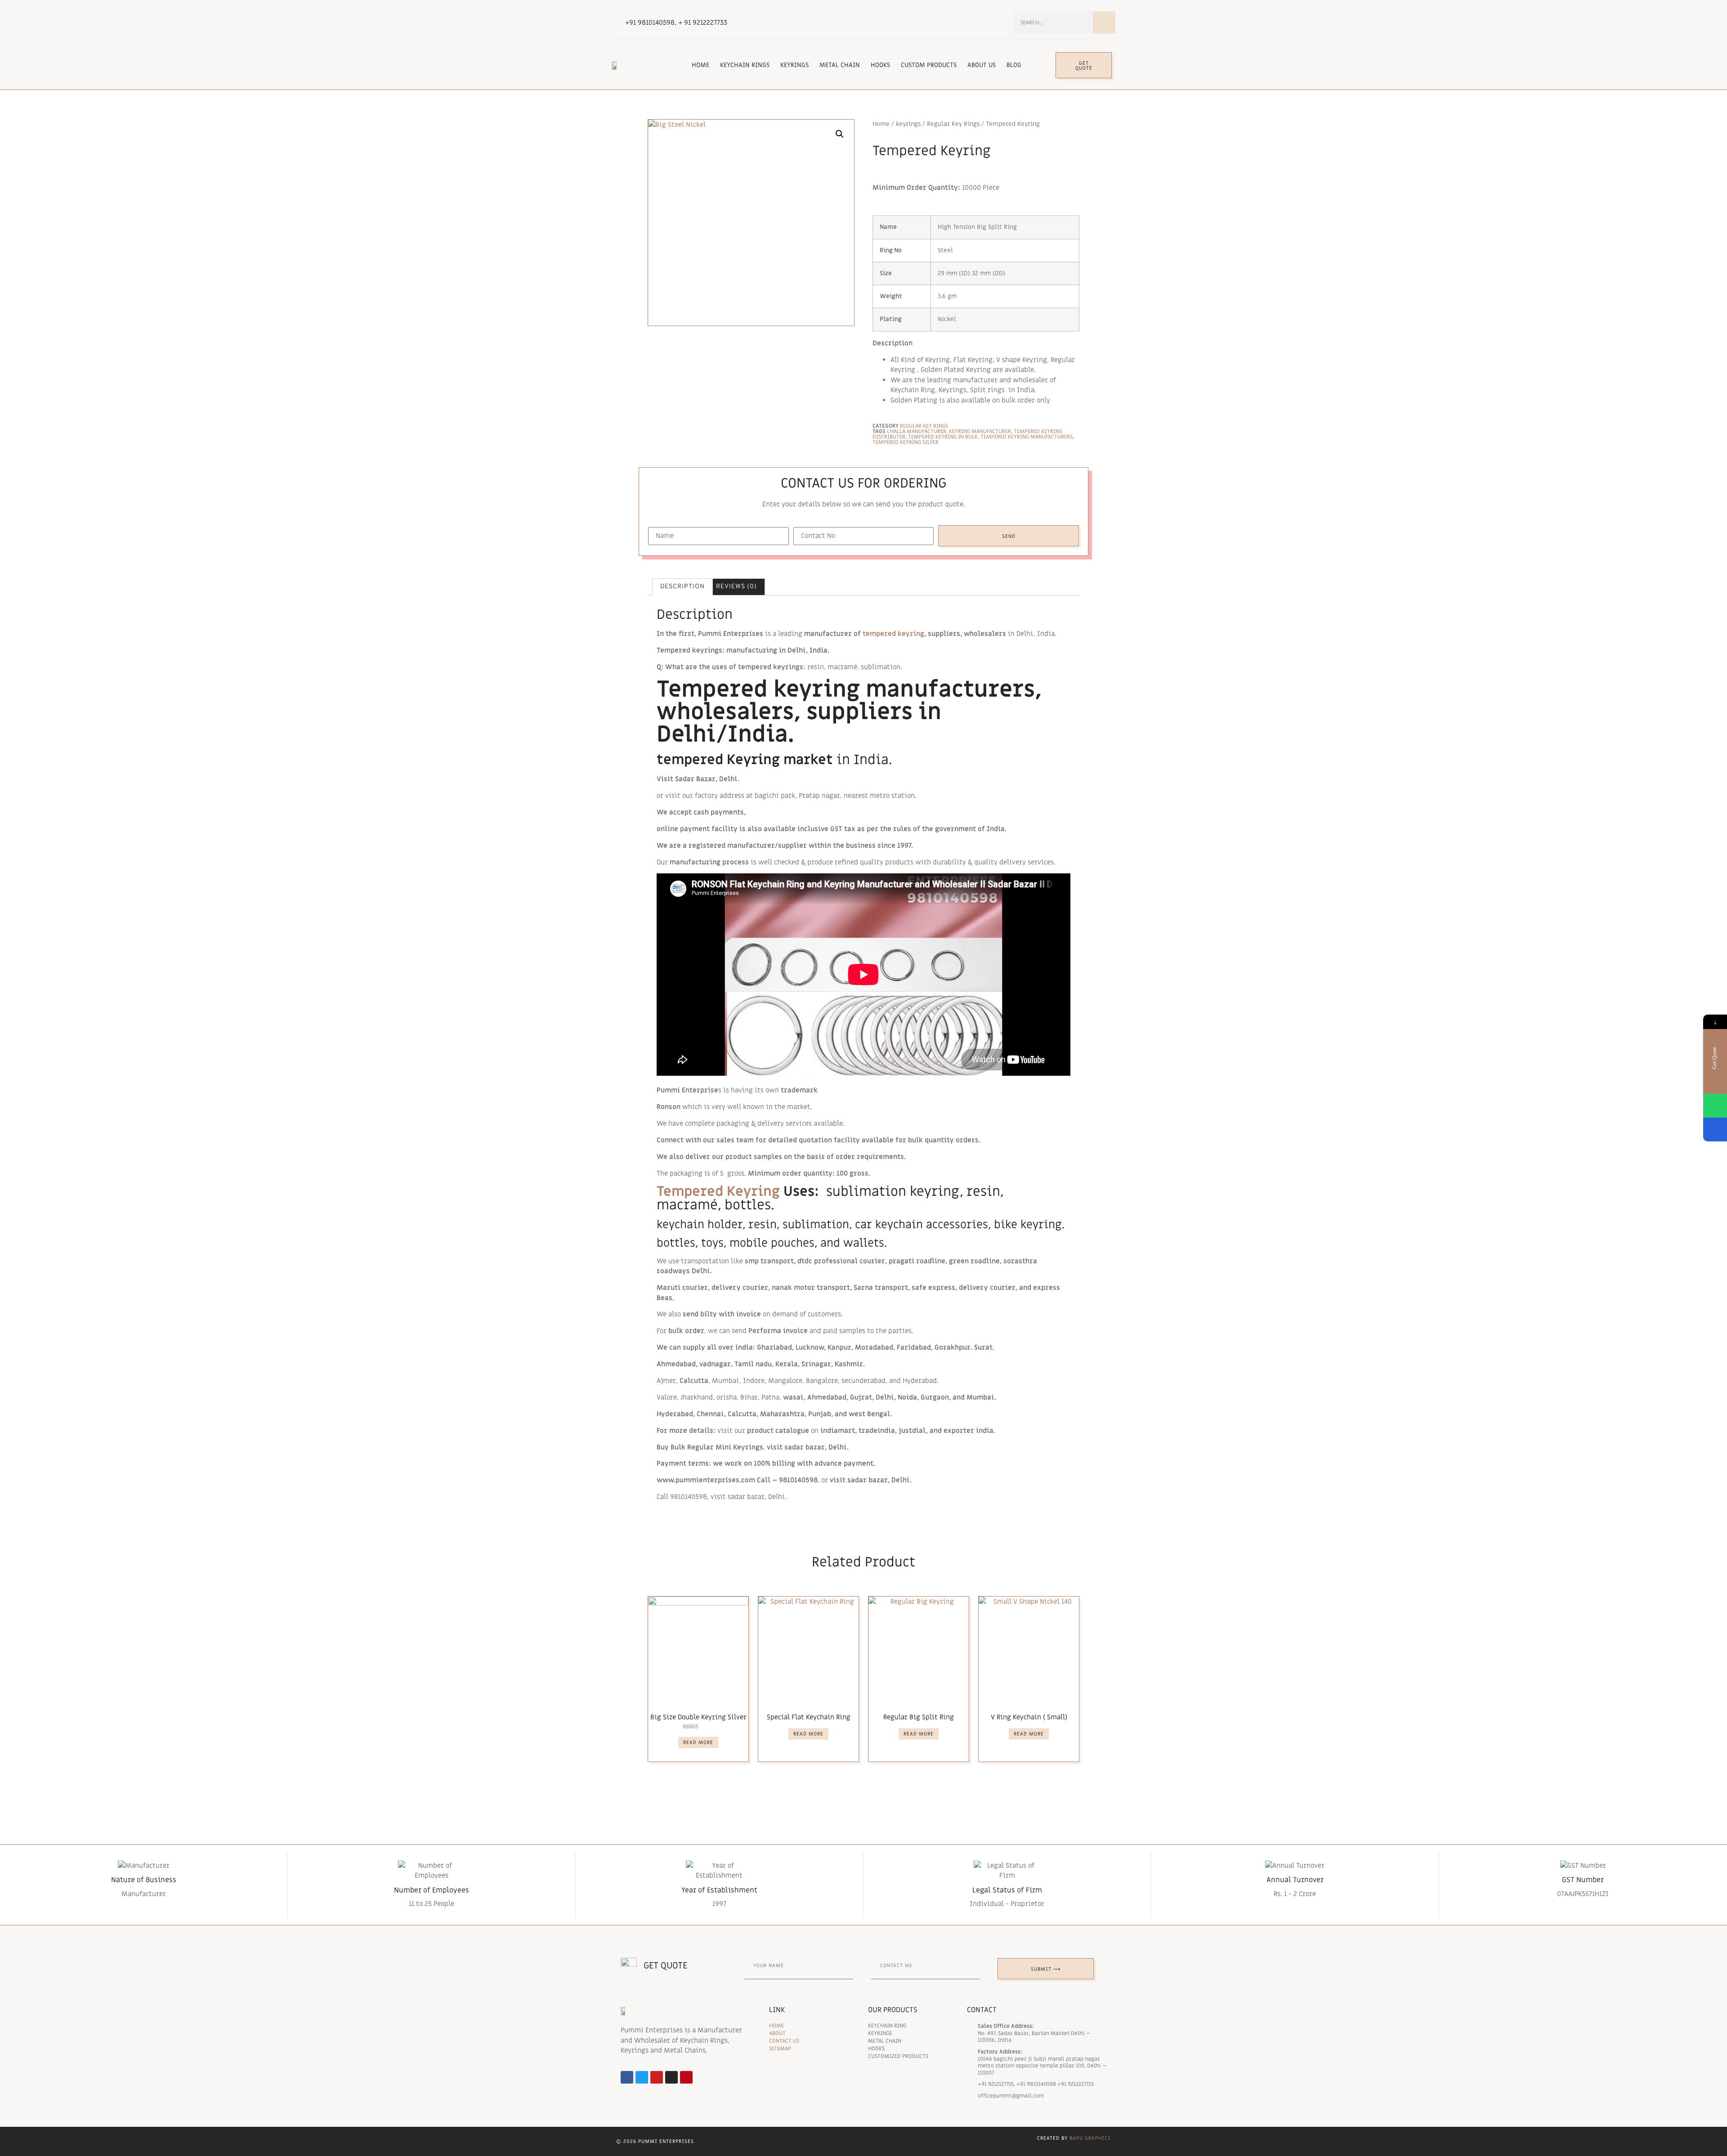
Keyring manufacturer (980, 431)
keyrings (908, 124)
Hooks (880, 65)
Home (700, 65)
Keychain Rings (745, 65)
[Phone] (1715, 1129)
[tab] (682, 587)
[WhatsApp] (1715, 1106)
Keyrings (794, 65)
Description (682, 587)
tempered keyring (893, 634)
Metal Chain (840, 65)
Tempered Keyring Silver (906, 442)
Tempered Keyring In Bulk (943, 437)
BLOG (1014, 65)
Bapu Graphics (1090, 2138)
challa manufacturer (917, 431)
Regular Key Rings (953, 124)
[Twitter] (642, 2077)
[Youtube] (657, 2077)
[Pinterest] (686, 2077)
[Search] (1104, 22)
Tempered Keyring (718, 1192)
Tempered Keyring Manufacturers (1027, 437)
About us (982, 65)
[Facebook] (627, 2077)
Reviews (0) (736, 587)
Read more (698, 1742)
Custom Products (929, 65)
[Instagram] (671, 2077)
